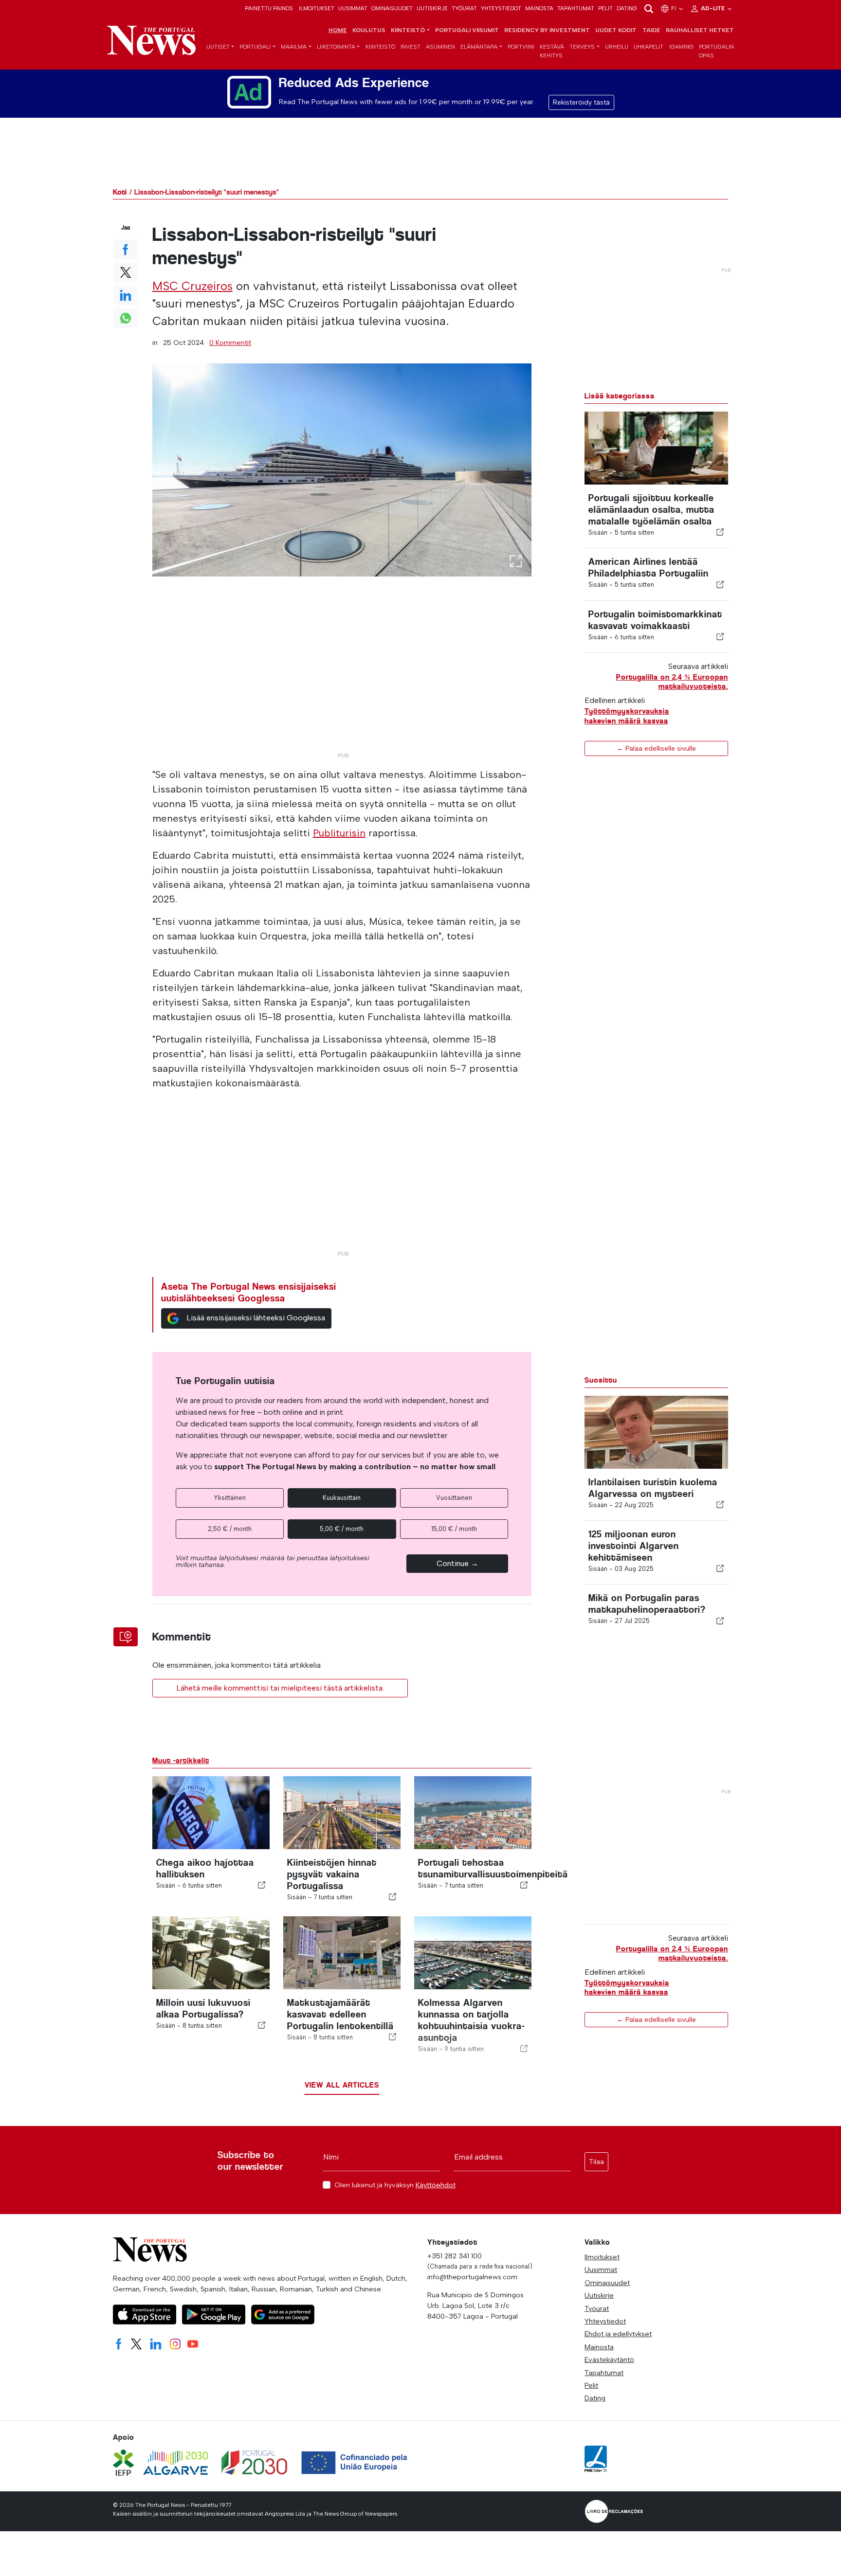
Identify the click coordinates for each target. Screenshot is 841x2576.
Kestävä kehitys (552, 51)
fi (674, 8)
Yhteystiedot (501, 8)
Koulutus (369, 30)
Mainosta (539, 8)
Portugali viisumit (467, 30)
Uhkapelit (649, 47)
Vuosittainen (454, 1498)
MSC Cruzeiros (192, 286)
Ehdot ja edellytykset (618, 2334)
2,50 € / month (230, 1529)
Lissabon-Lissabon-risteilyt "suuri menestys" (207, 192)
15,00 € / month (454, 1529)
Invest (411, 47)
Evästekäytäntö (609, 2360)
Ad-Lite (713, 8)
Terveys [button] (582, 47)
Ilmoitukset (317, 8)
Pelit (605, 8)
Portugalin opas (716, 51)
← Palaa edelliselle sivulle (656, 748)
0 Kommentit (230, 342)
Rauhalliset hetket (700, 30)
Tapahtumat (576, 8)
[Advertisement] (342, 680)
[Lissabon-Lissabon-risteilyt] (342, 470)
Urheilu (617, 47)
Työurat (464, 8)
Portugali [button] (255, 47)
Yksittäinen (230, 1498)
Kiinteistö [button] (408, 30)
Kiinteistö (380, 47)
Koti (120, 192)
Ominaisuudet (392, 8)
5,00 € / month (342, 1529)
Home (338, 30)
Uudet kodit (616, 30)
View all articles (342, 2085)
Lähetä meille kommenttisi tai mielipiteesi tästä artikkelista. (280, 1688)
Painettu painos (269, 8)
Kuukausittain (342, 1498)
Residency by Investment (547, 30)
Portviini (521, 47)
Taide (651, 30)
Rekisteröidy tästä (581, 102)
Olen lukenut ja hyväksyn (395, 2185)
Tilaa (596, 2162)
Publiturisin (339, 833)
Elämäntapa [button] (479, 47)
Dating (627, 8)
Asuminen (440, 47)
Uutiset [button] (218, 47)
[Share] (720, 532)
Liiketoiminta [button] (336, 47)
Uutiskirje (432, 8)
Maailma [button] (294, 47)
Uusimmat (353, 8)
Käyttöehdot (436, 2185)
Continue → (457, 1563)
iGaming (681, 47)
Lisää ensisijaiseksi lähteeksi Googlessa (256, 1318)
